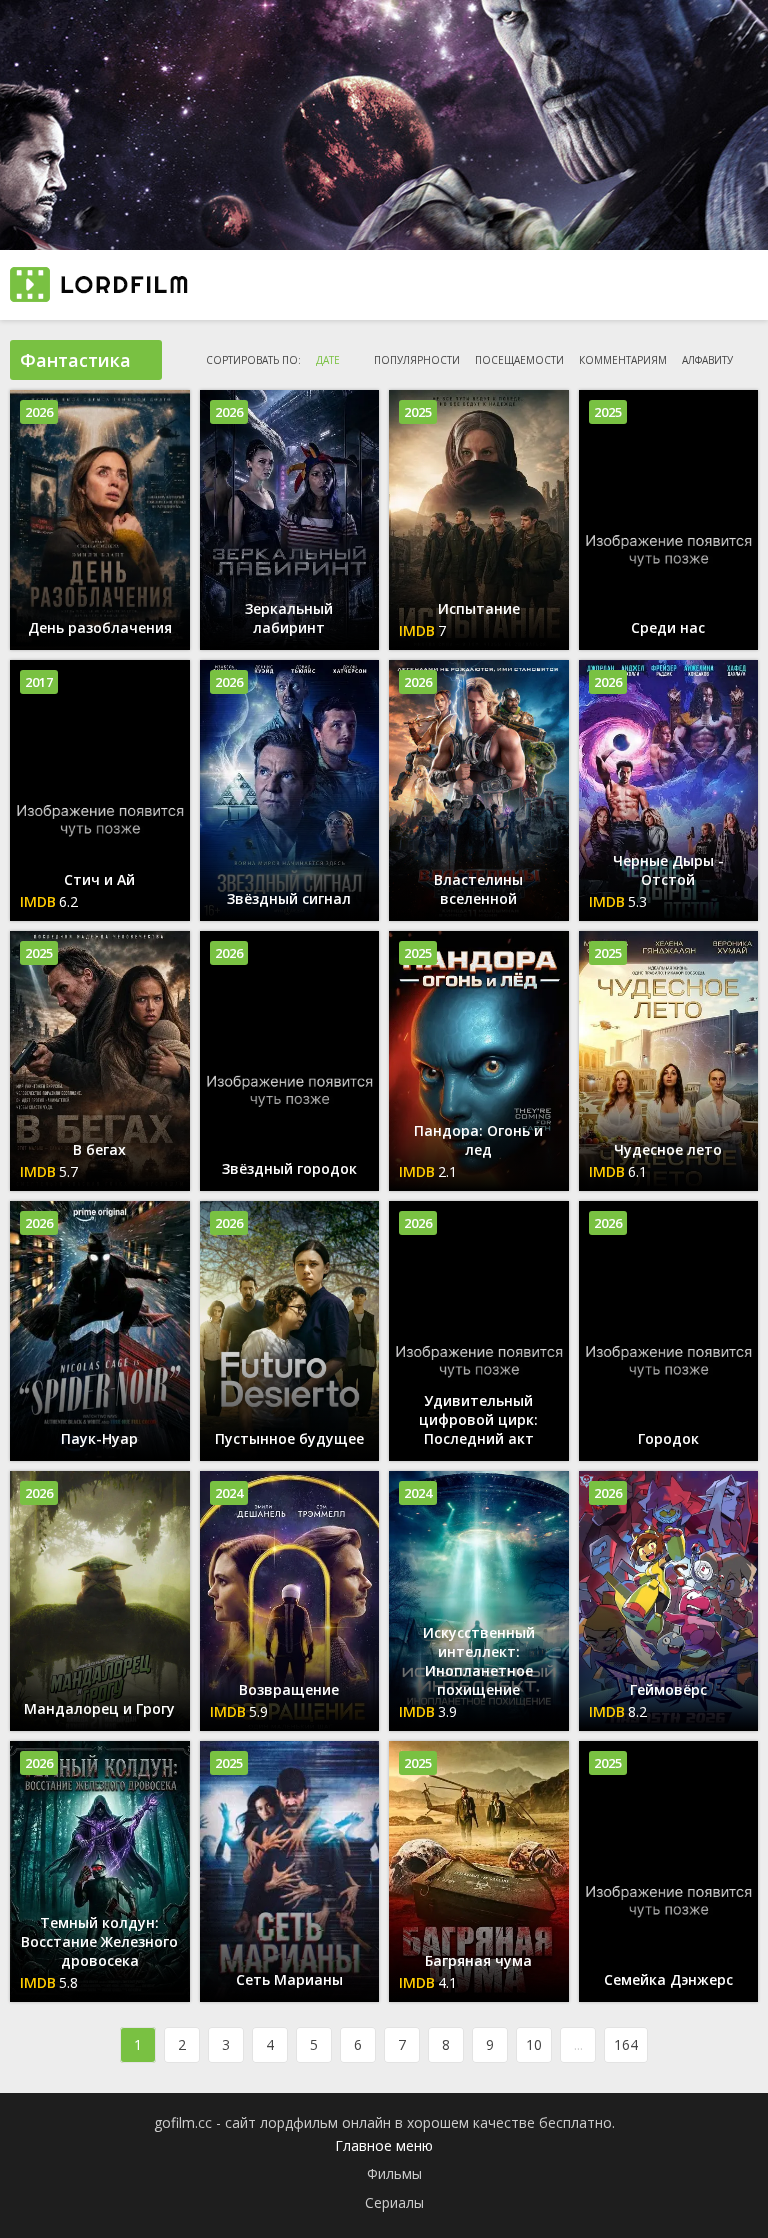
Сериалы (394, 2202)
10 (534, 2044)
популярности (417, 360)
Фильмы (394, 2173)
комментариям (623, 360)
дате (328, 360)
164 (626, 2044)
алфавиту (707, 360)
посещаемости (519, 360)
